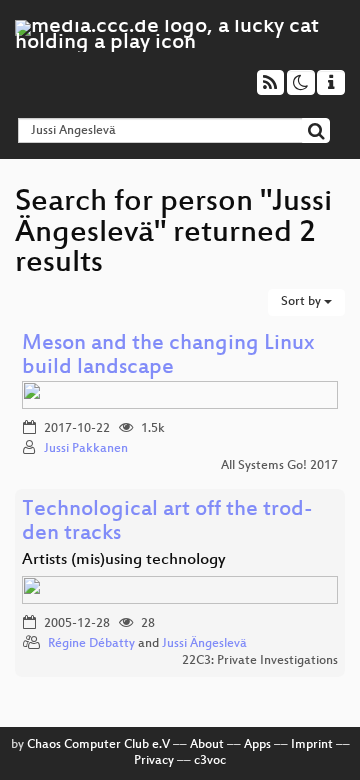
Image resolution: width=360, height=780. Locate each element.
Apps (257, 745)
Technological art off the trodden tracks (167, 522)
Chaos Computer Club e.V (98, 745)
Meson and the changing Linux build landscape (168, 356)
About (207, 745)
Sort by (302, 302)
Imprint (312, 745)
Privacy (154, 761)
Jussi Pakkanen (86, 449)
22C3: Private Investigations (260, 661)
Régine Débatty (91, 644)
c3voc (210, 761)
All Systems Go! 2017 (279, 466)
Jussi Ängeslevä (204, 644)
